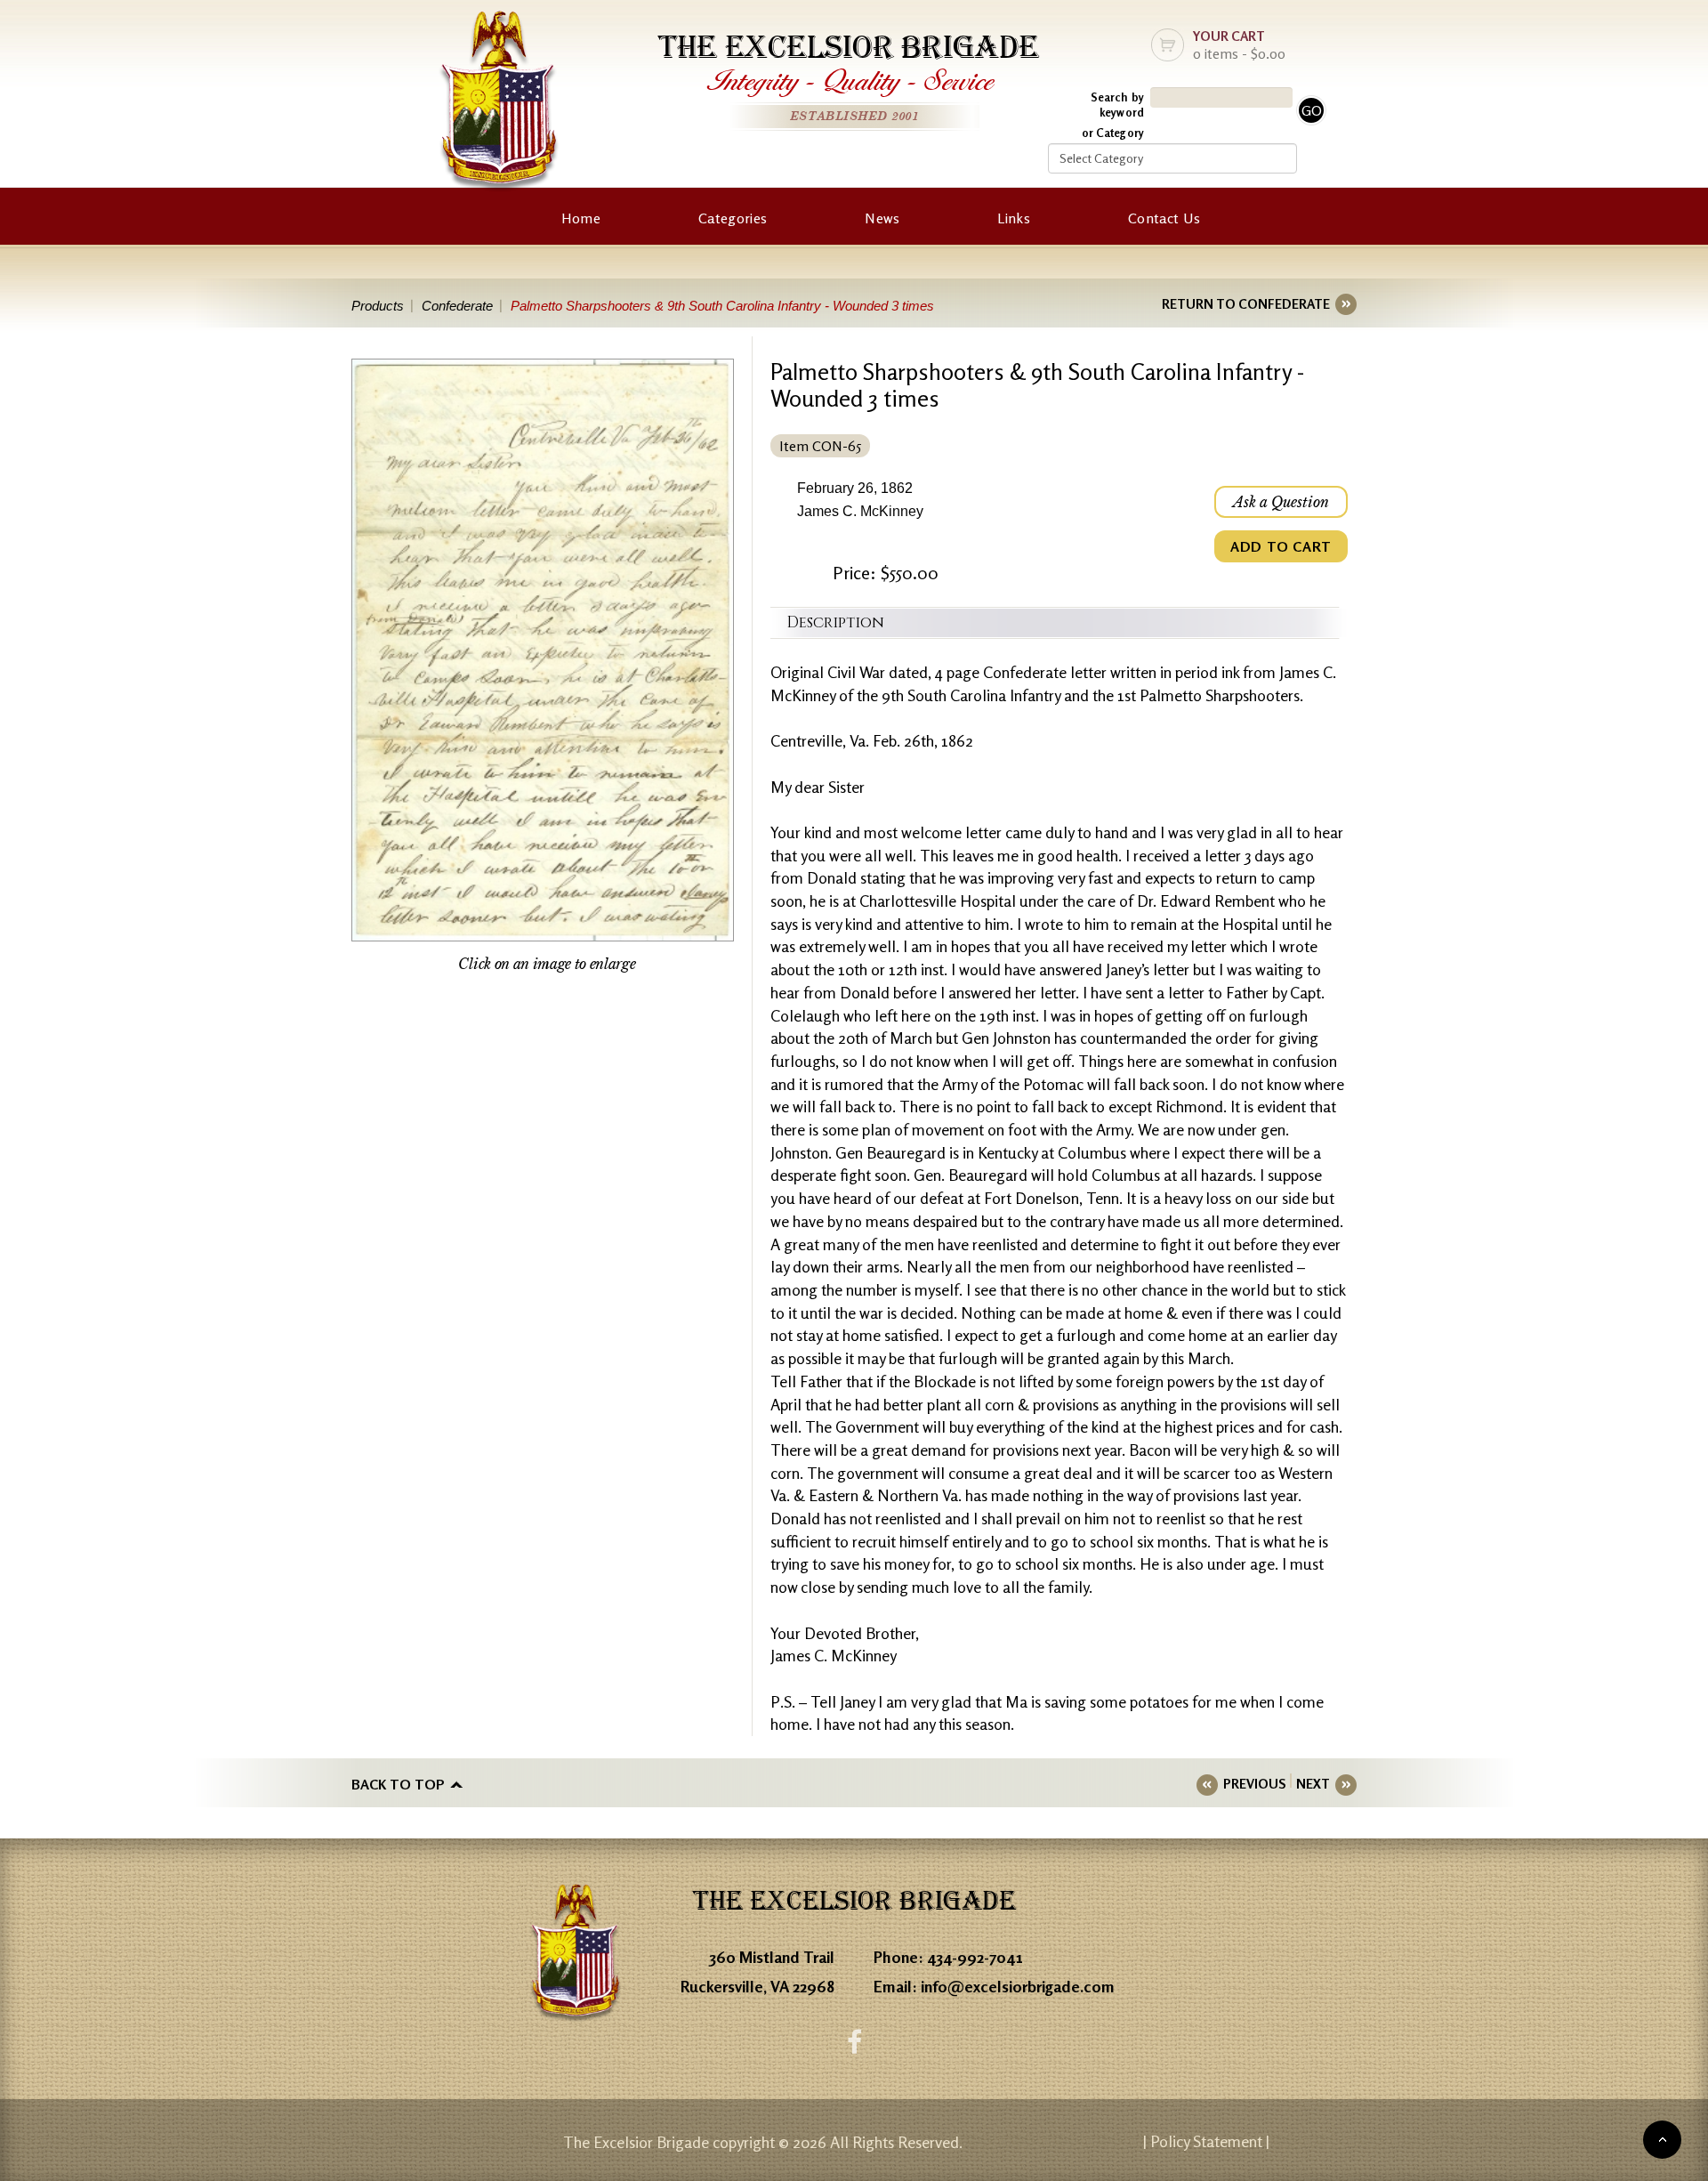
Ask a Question (1281, 502)
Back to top (398, 1784)
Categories (733, 218)
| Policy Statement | (1206, 2141)
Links (1014, 218)
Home (581, 218)
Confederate (457, 306)
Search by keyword (1117, 105)
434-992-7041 (975, 1957)
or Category (1113, 133)
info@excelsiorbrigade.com (1018, 1986)
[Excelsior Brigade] (499, 105)
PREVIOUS (1254, 1784)
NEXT (1313, 1784)
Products (378, 306)
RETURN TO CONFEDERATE (1246, 304)
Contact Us (1164, 218)
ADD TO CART (1281, 546)
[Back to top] (1662, 2140)
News (882, 218)
